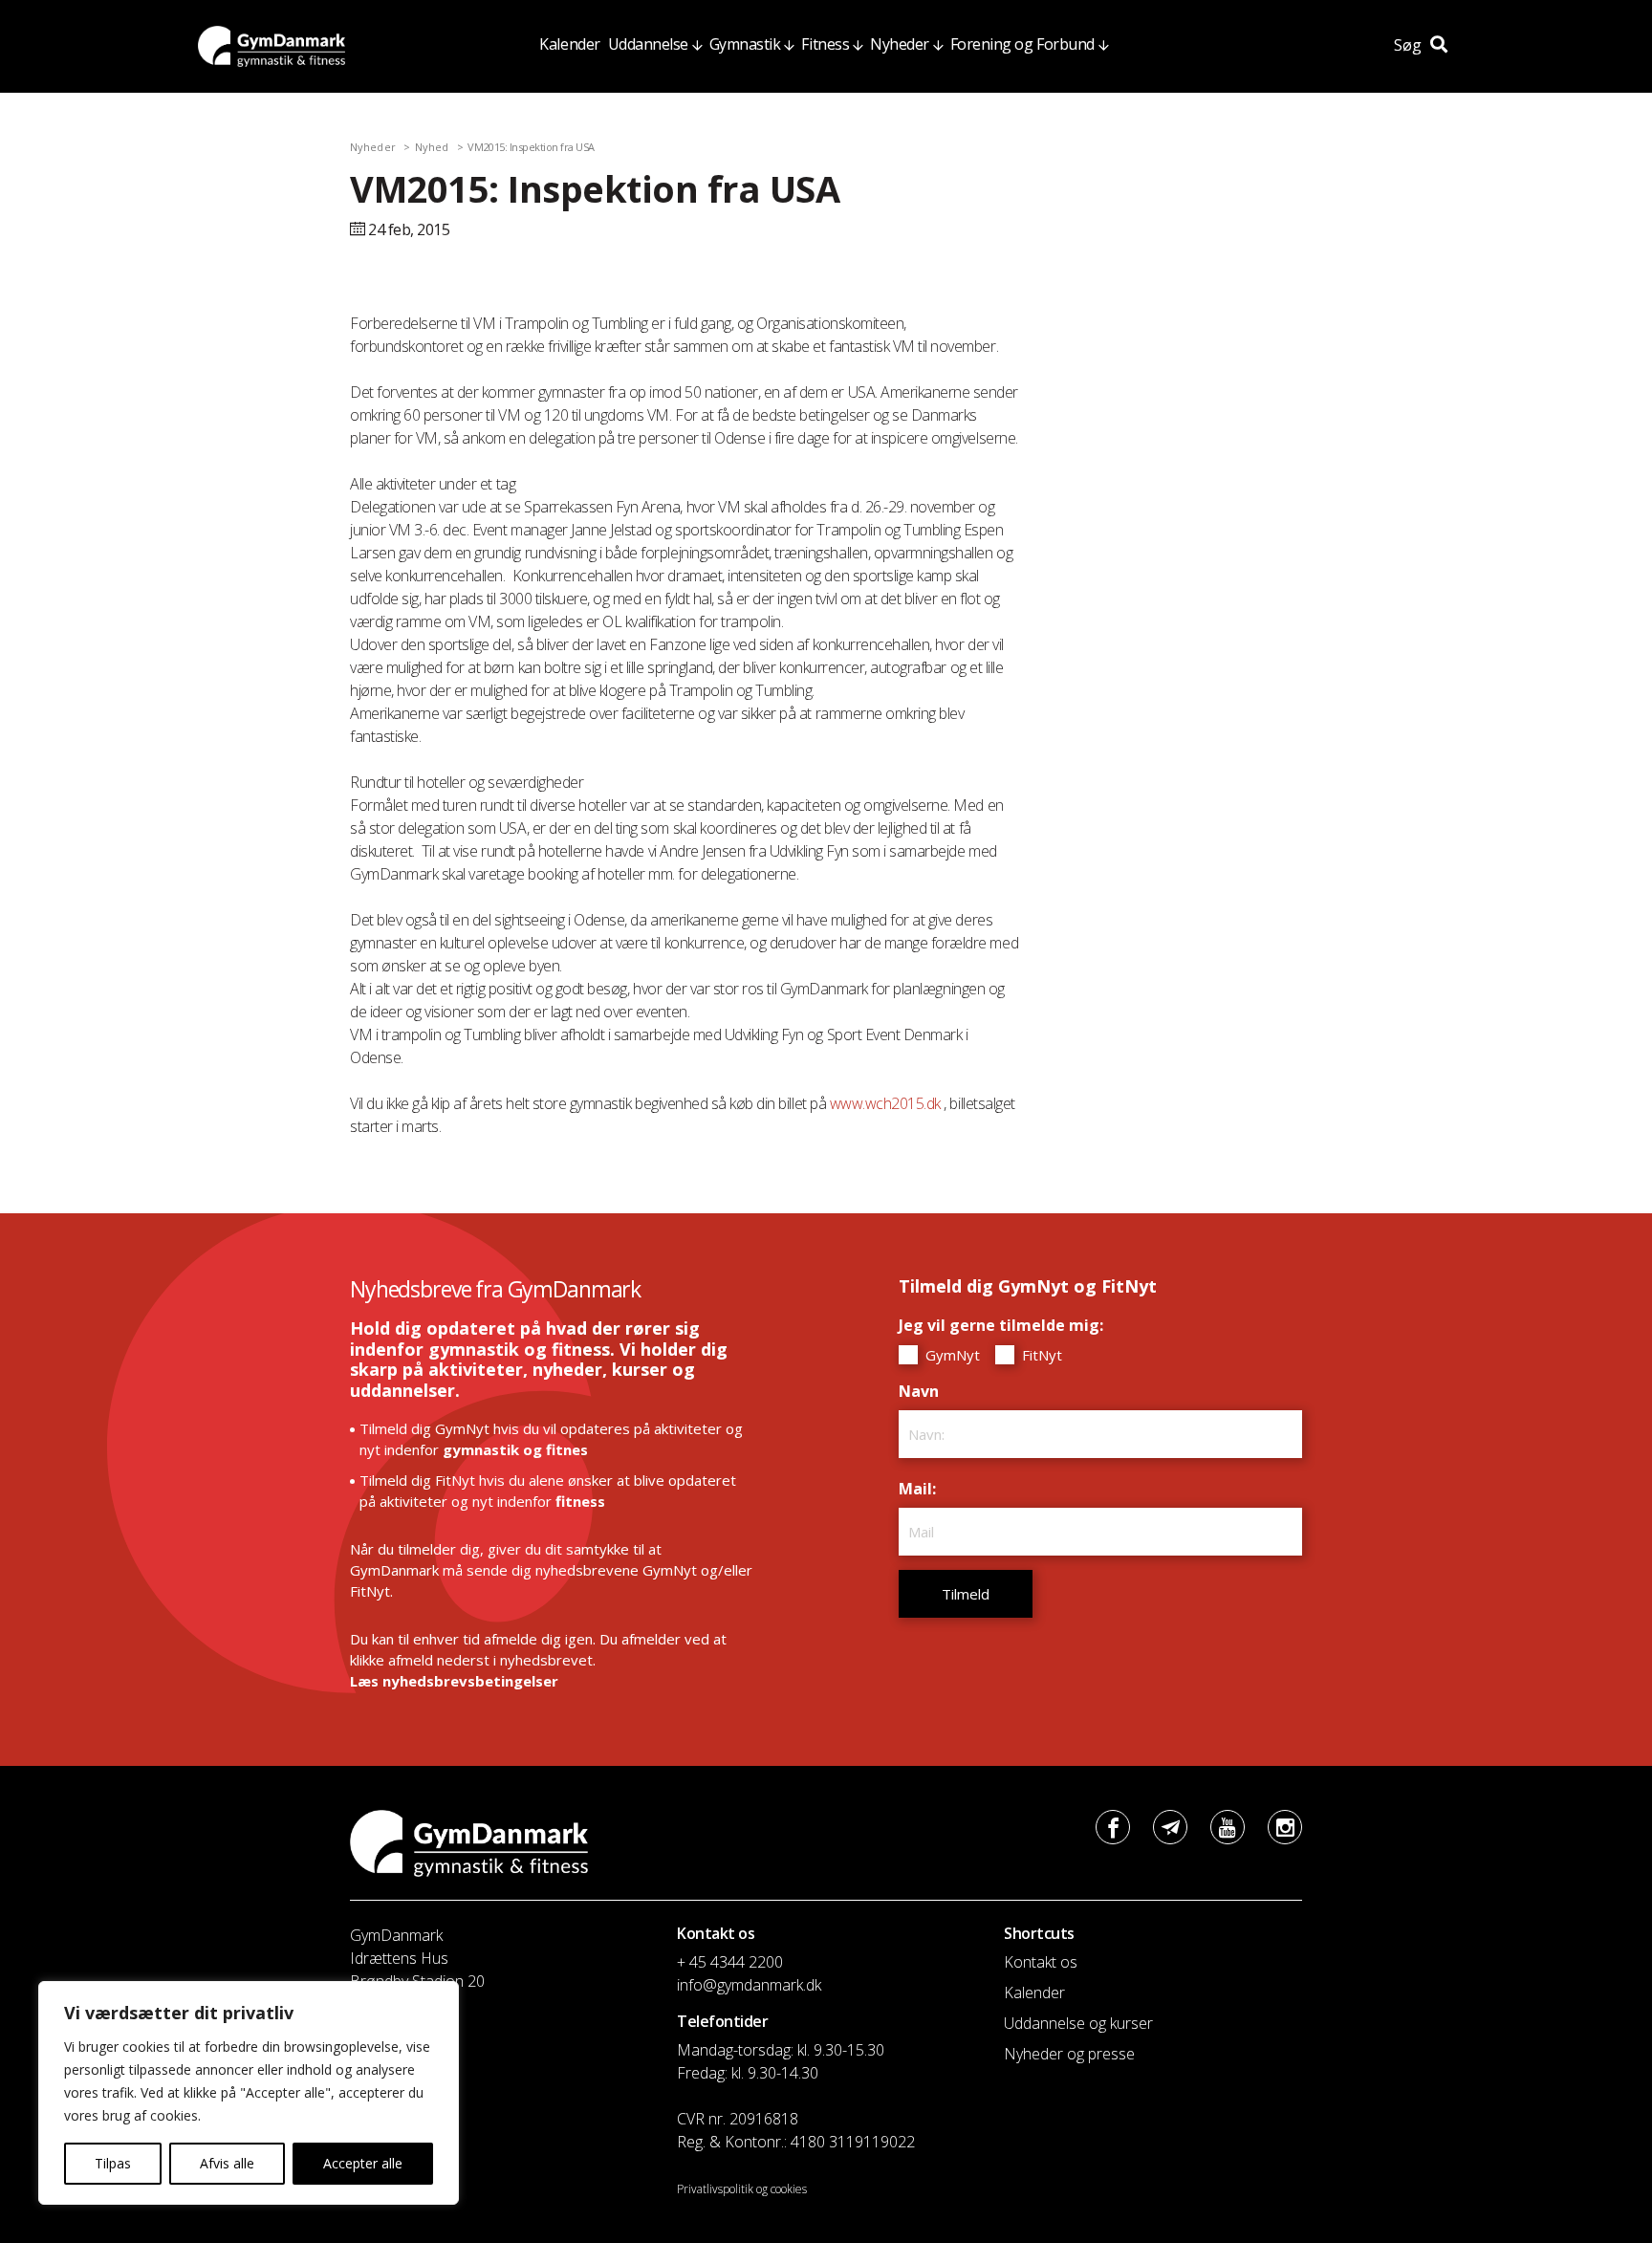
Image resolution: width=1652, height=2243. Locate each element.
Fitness (825, 44)
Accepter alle (363, 2163)
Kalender (569, 44)
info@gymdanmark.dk (749, 1985)
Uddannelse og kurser (1078, 2023)
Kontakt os (1041, 1962)
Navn (924, 1391)
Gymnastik (745, 44)
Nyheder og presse (1069, 2054)
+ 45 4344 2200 (730, 1962)
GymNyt (951, 1355)
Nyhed (432, 147)
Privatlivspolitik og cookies (742, 2189)
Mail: (922, 1489)
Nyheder (900, 44)
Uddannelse (648, 44)
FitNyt (1040, 1355)
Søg (1410, 45)
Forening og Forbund (1022, 44)
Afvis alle (227, 2163)
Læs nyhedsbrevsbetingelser (454, 1681)
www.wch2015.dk (885, 1103)
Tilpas (113, 2163)
